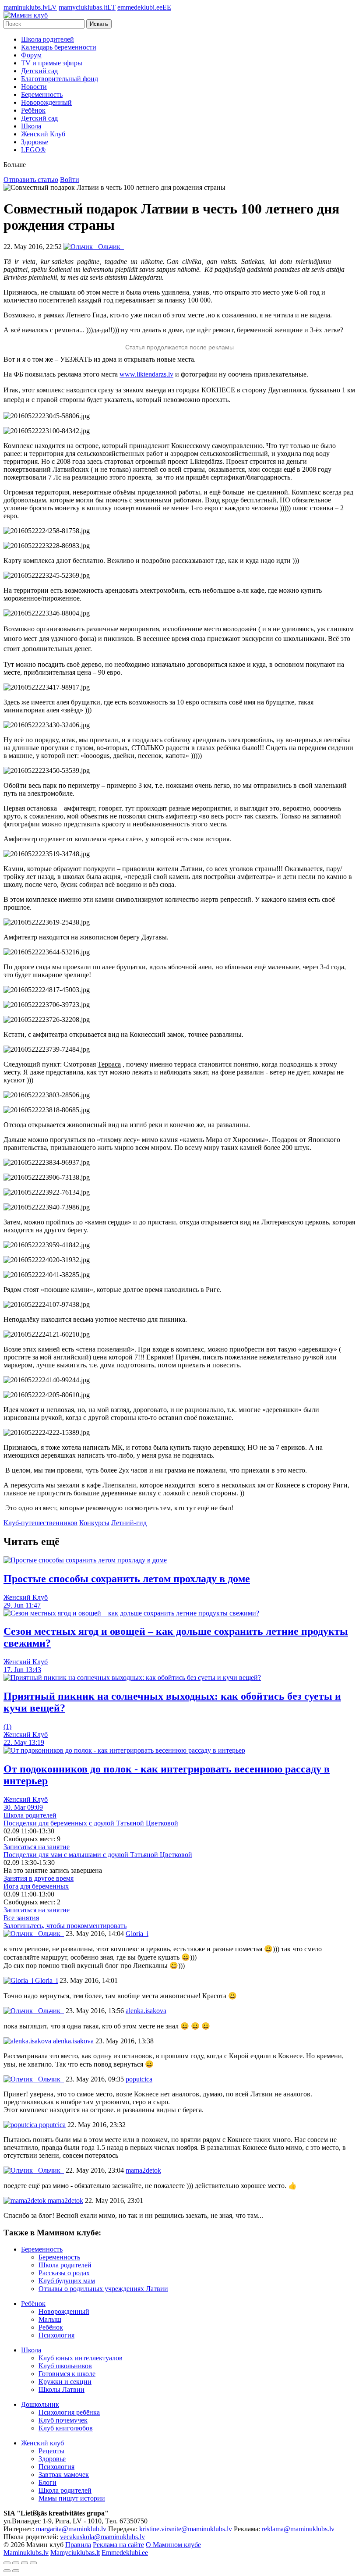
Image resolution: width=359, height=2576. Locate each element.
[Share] (16, 2563)
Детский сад (39, 71)
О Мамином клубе (173, 2545)
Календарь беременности (59, 47)
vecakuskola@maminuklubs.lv (102, 2537)
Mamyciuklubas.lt (75, 2553)
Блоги (48, 2482)
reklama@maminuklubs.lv (298, 2529)
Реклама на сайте (118, 2545)
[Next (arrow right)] (16, 2571)
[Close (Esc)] (7, 2563)
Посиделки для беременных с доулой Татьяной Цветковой (91, 1823)
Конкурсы (94, 1523)
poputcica (51, 2125)
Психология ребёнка (69, 2412)
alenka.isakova (72, 2041)
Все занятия (21, 1918)
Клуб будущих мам (67, 2281)
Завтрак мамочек (64, 2475)
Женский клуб (42, 2443)
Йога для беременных (36, 1886)
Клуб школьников (65, 2366)
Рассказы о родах (64, 2273)
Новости (34, 87)
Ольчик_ (50, 1934)
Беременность (42, 94)
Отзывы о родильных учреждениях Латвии (103, 2289)
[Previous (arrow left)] (7, 2571)
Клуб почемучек (63, 2420)
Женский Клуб (43, 134)
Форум (31, 55)
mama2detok (65, 2201)
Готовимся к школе (67, 2374)
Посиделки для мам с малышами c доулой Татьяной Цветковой (98, 1855)
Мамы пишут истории (72, 2498)
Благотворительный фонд (60, 79)
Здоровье (35, 142)
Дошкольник (40, 2404)
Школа (31, 126)
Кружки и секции (65, 2382)
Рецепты (51, 2451)
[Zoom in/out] (33, 2563)
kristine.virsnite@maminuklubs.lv (186, 2529)
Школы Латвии (62, 2389)
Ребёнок (33, 110)
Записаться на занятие (37, 1847)
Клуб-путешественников (40, 1523)
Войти (70, 180)
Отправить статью (31, 180)
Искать (99, 24)
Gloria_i (46, 1980)
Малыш (50, 2319)
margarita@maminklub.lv (71, 2529)
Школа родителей (48, 39)
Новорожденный (46, 102)
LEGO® (33, 150)
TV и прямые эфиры (52, 63)
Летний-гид (129, 1523)
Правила (78, 2545)
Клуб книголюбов (66, 2428)
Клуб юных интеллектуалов (81, 2358)
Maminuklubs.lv (26, 2553)
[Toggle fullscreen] (25, 2563)
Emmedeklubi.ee (125, 2553)
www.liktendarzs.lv (146, 374)
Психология (56, 2335)
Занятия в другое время (39, 1878)
